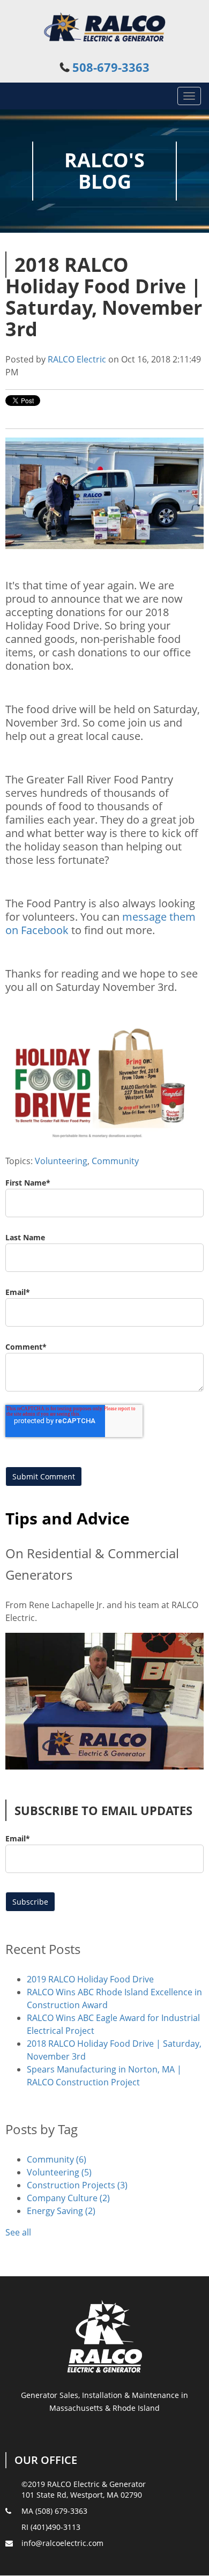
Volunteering (61, 1161)
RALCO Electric (77, 359)
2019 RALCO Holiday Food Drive (90, 1979)
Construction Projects (77, 2185)
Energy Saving (61, 2211)
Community (115, 1161)
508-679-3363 (111, 67)
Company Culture (68, 2198)
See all (18, 2232)
